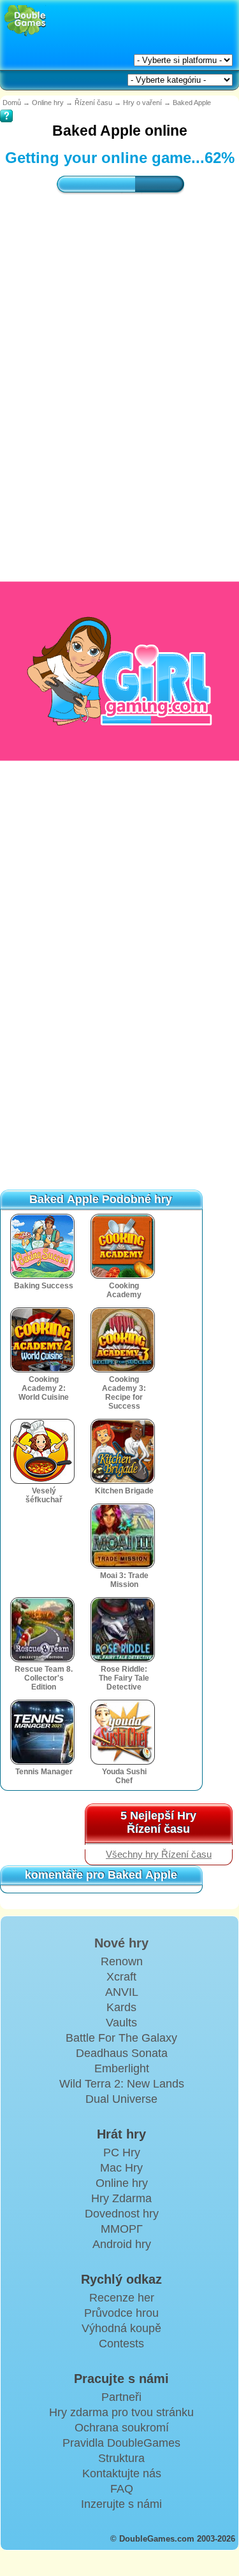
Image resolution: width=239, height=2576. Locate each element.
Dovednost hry (122, 2214)
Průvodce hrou (121, 2313)
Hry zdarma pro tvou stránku (121, 2412)
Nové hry (121, 1943)
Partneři (121, 2397)
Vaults (121, 2023)
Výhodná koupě (121, 2328)
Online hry (48, 103)
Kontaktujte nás (122, 2473)
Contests (121, 2344)
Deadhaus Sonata (122, 2053)
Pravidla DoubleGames (121, 2443)
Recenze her (122, 2298)
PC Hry (122, 2153)
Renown (122, 1961)
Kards (121, 2007)
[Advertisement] (119, 356)
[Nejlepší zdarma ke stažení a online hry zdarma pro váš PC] (25, 21)
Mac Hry (121, 2168)
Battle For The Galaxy (121, 2038)
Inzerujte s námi (121, 2504)
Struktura (121, 2458)
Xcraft (121, 1977)
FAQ (122, 2489)
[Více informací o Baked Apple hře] (6, 107)
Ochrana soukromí (122, 2428)
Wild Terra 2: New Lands (122, 2084)
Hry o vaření (142, 103)
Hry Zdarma (121, 2198)
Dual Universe (121, 2099)
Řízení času (93, 103)
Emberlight (122, 2068)
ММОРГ (122, 2229)
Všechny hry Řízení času (159, 1854)
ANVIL (122, 1992)
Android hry (122, 2244)
